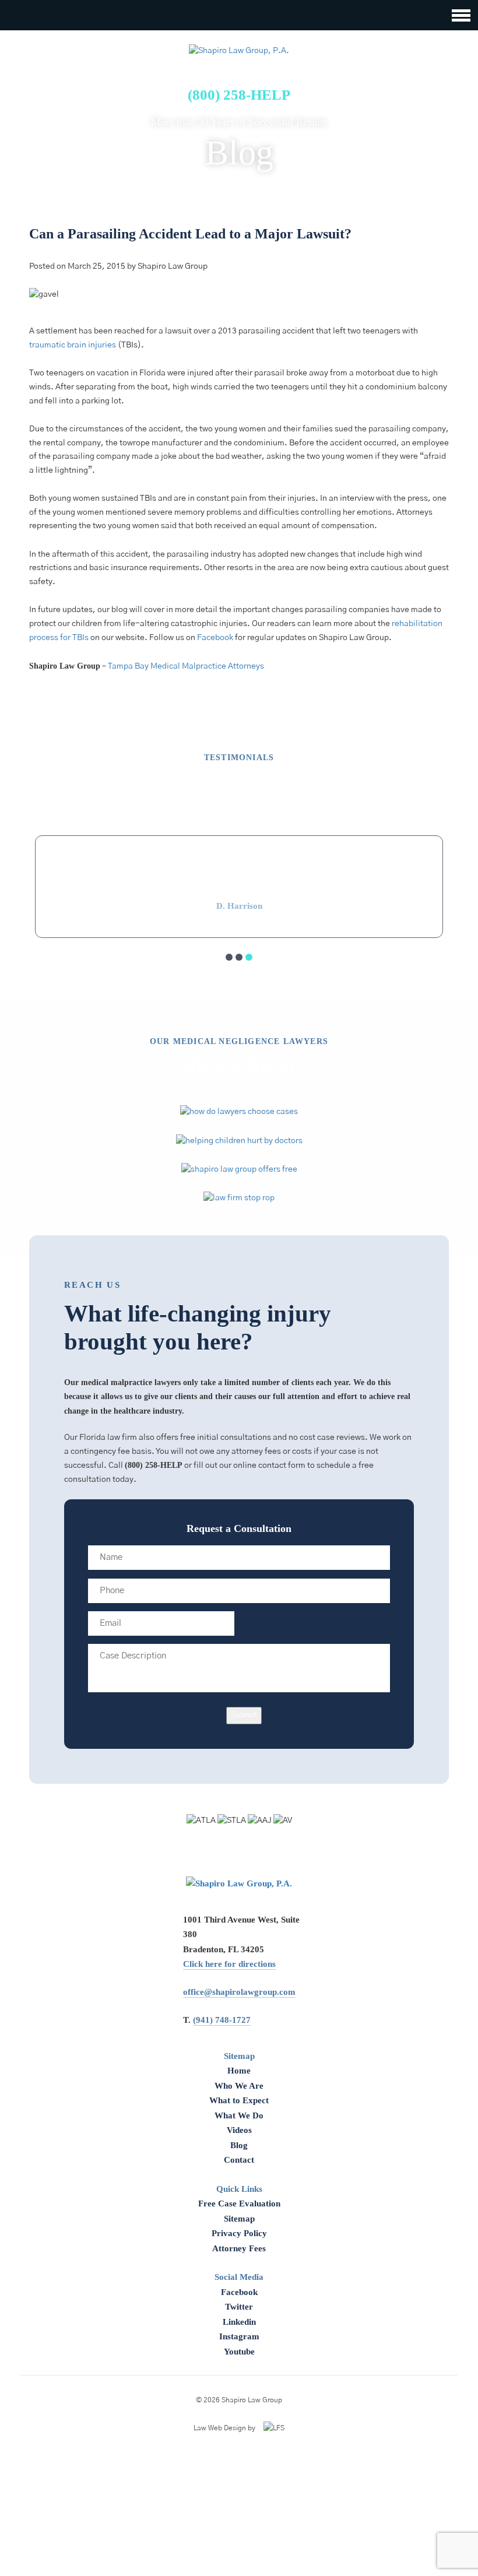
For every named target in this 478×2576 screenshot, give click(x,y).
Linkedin (239, 2322)
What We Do (239, 2115)
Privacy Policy (239, 2233)
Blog (239, 2145)
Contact (239, 2160)
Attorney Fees (239, 2248)
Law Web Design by (224, 2428)
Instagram (239, 2336)
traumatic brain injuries (73, 345)
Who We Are (239, 2086)
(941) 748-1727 (222, 2020)
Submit (244, 1715)
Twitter (239, 2307)
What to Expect (239, 2100)
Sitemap (239, 2219)
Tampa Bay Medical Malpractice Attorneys (186, 666)
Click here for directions (229, 1964)
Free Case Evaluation (239, 2204)
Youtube (239, 2352)
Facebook (215, 638)
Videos (239, 2130)
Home (239, 2071)
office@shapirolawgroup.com (239, 1992)
